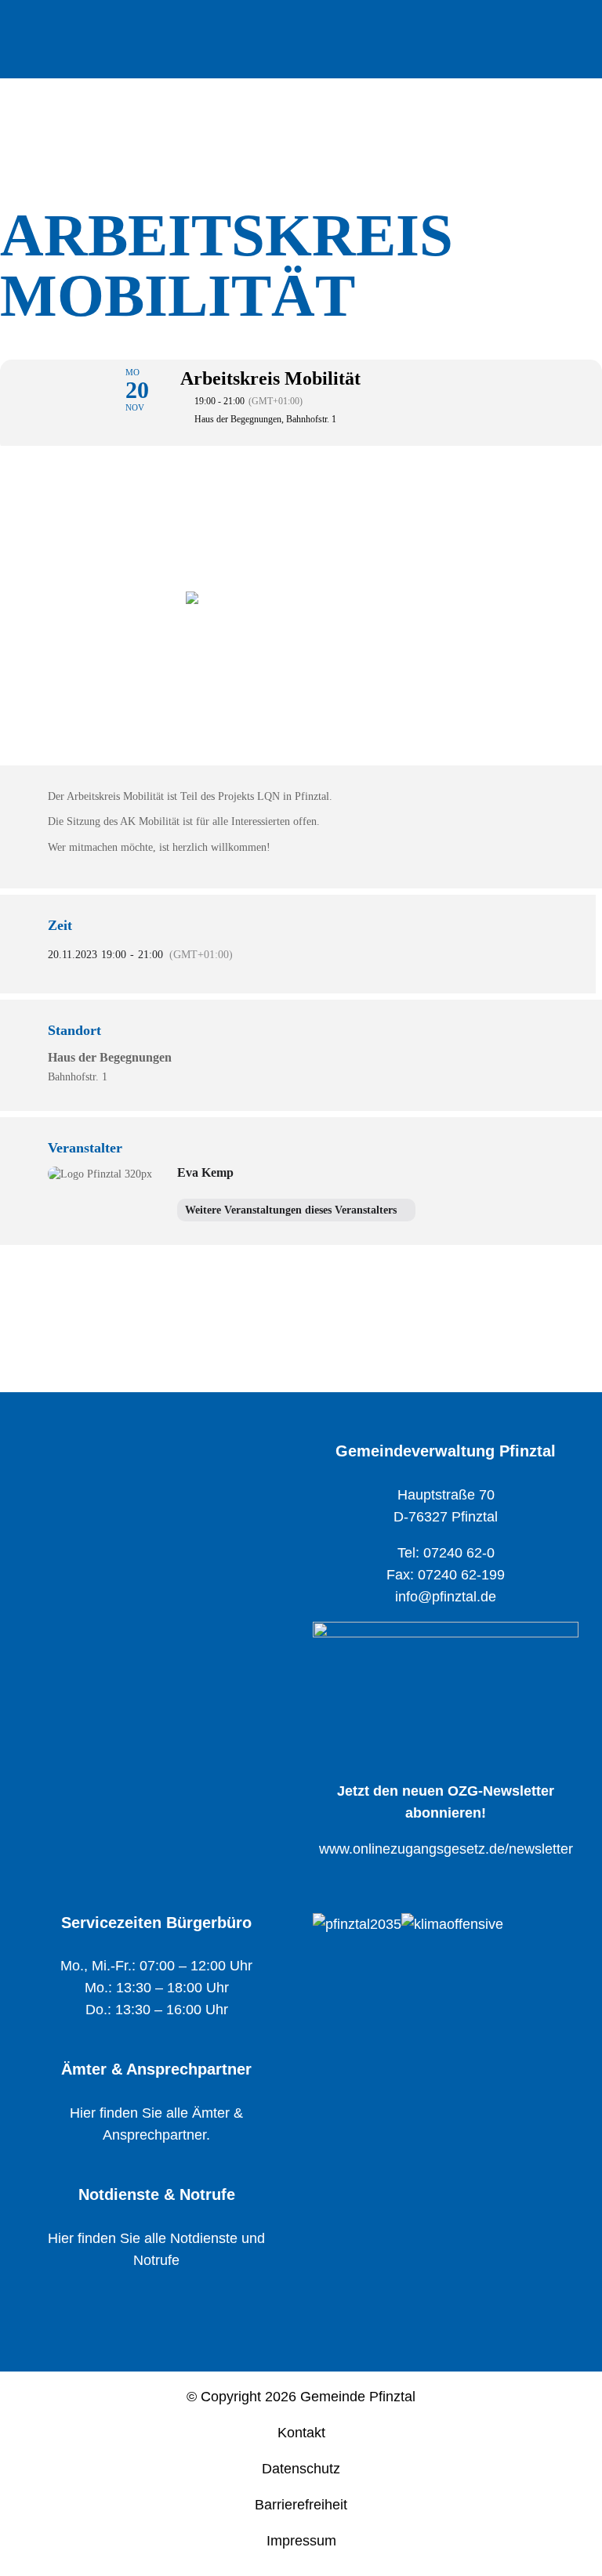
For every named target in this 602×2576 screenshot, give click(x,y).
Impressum (301, 2541)
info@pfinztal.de (446, 1597)
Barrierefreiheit (301, 2505)
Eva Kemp (205, 1172)
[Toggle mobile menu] (572, 30)
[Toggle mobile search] (544, 30)
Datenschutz (301, 2469)
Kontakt (301, 2433)
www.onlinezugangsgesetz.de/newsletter (446, 1849)
